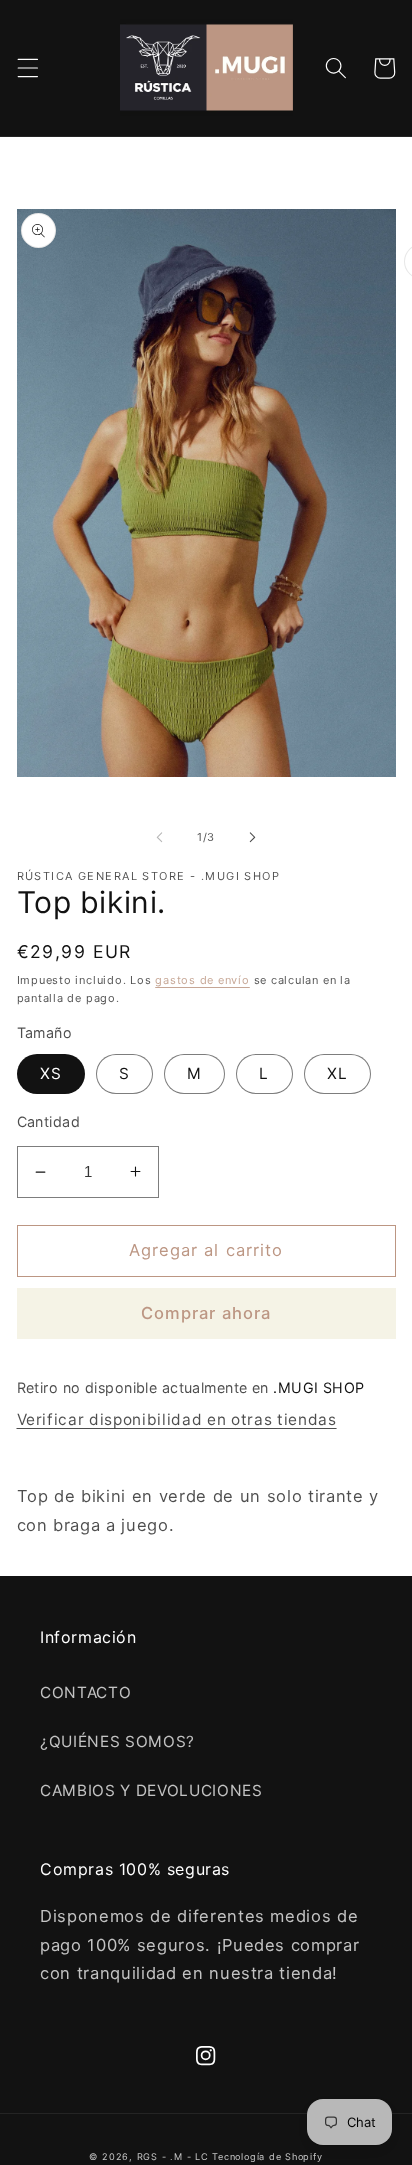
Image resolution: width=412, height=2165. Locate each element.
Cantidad (49, 1121)
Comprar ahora (206, 1313)
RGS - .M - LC (175, 2156)
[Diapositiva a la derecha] (252, 837)
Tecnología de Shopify (267, 2156)
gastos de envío (202, 980)
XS (51, 1073)
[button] (27, 68)
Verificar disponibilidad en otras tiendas (177, 1419)
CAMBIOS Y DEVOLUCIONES (151, 1790)
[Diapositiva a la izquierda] (160, 837)
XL (337, 1073)
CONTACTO (85, 1692)
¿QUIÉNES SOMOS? (117, 1741)
